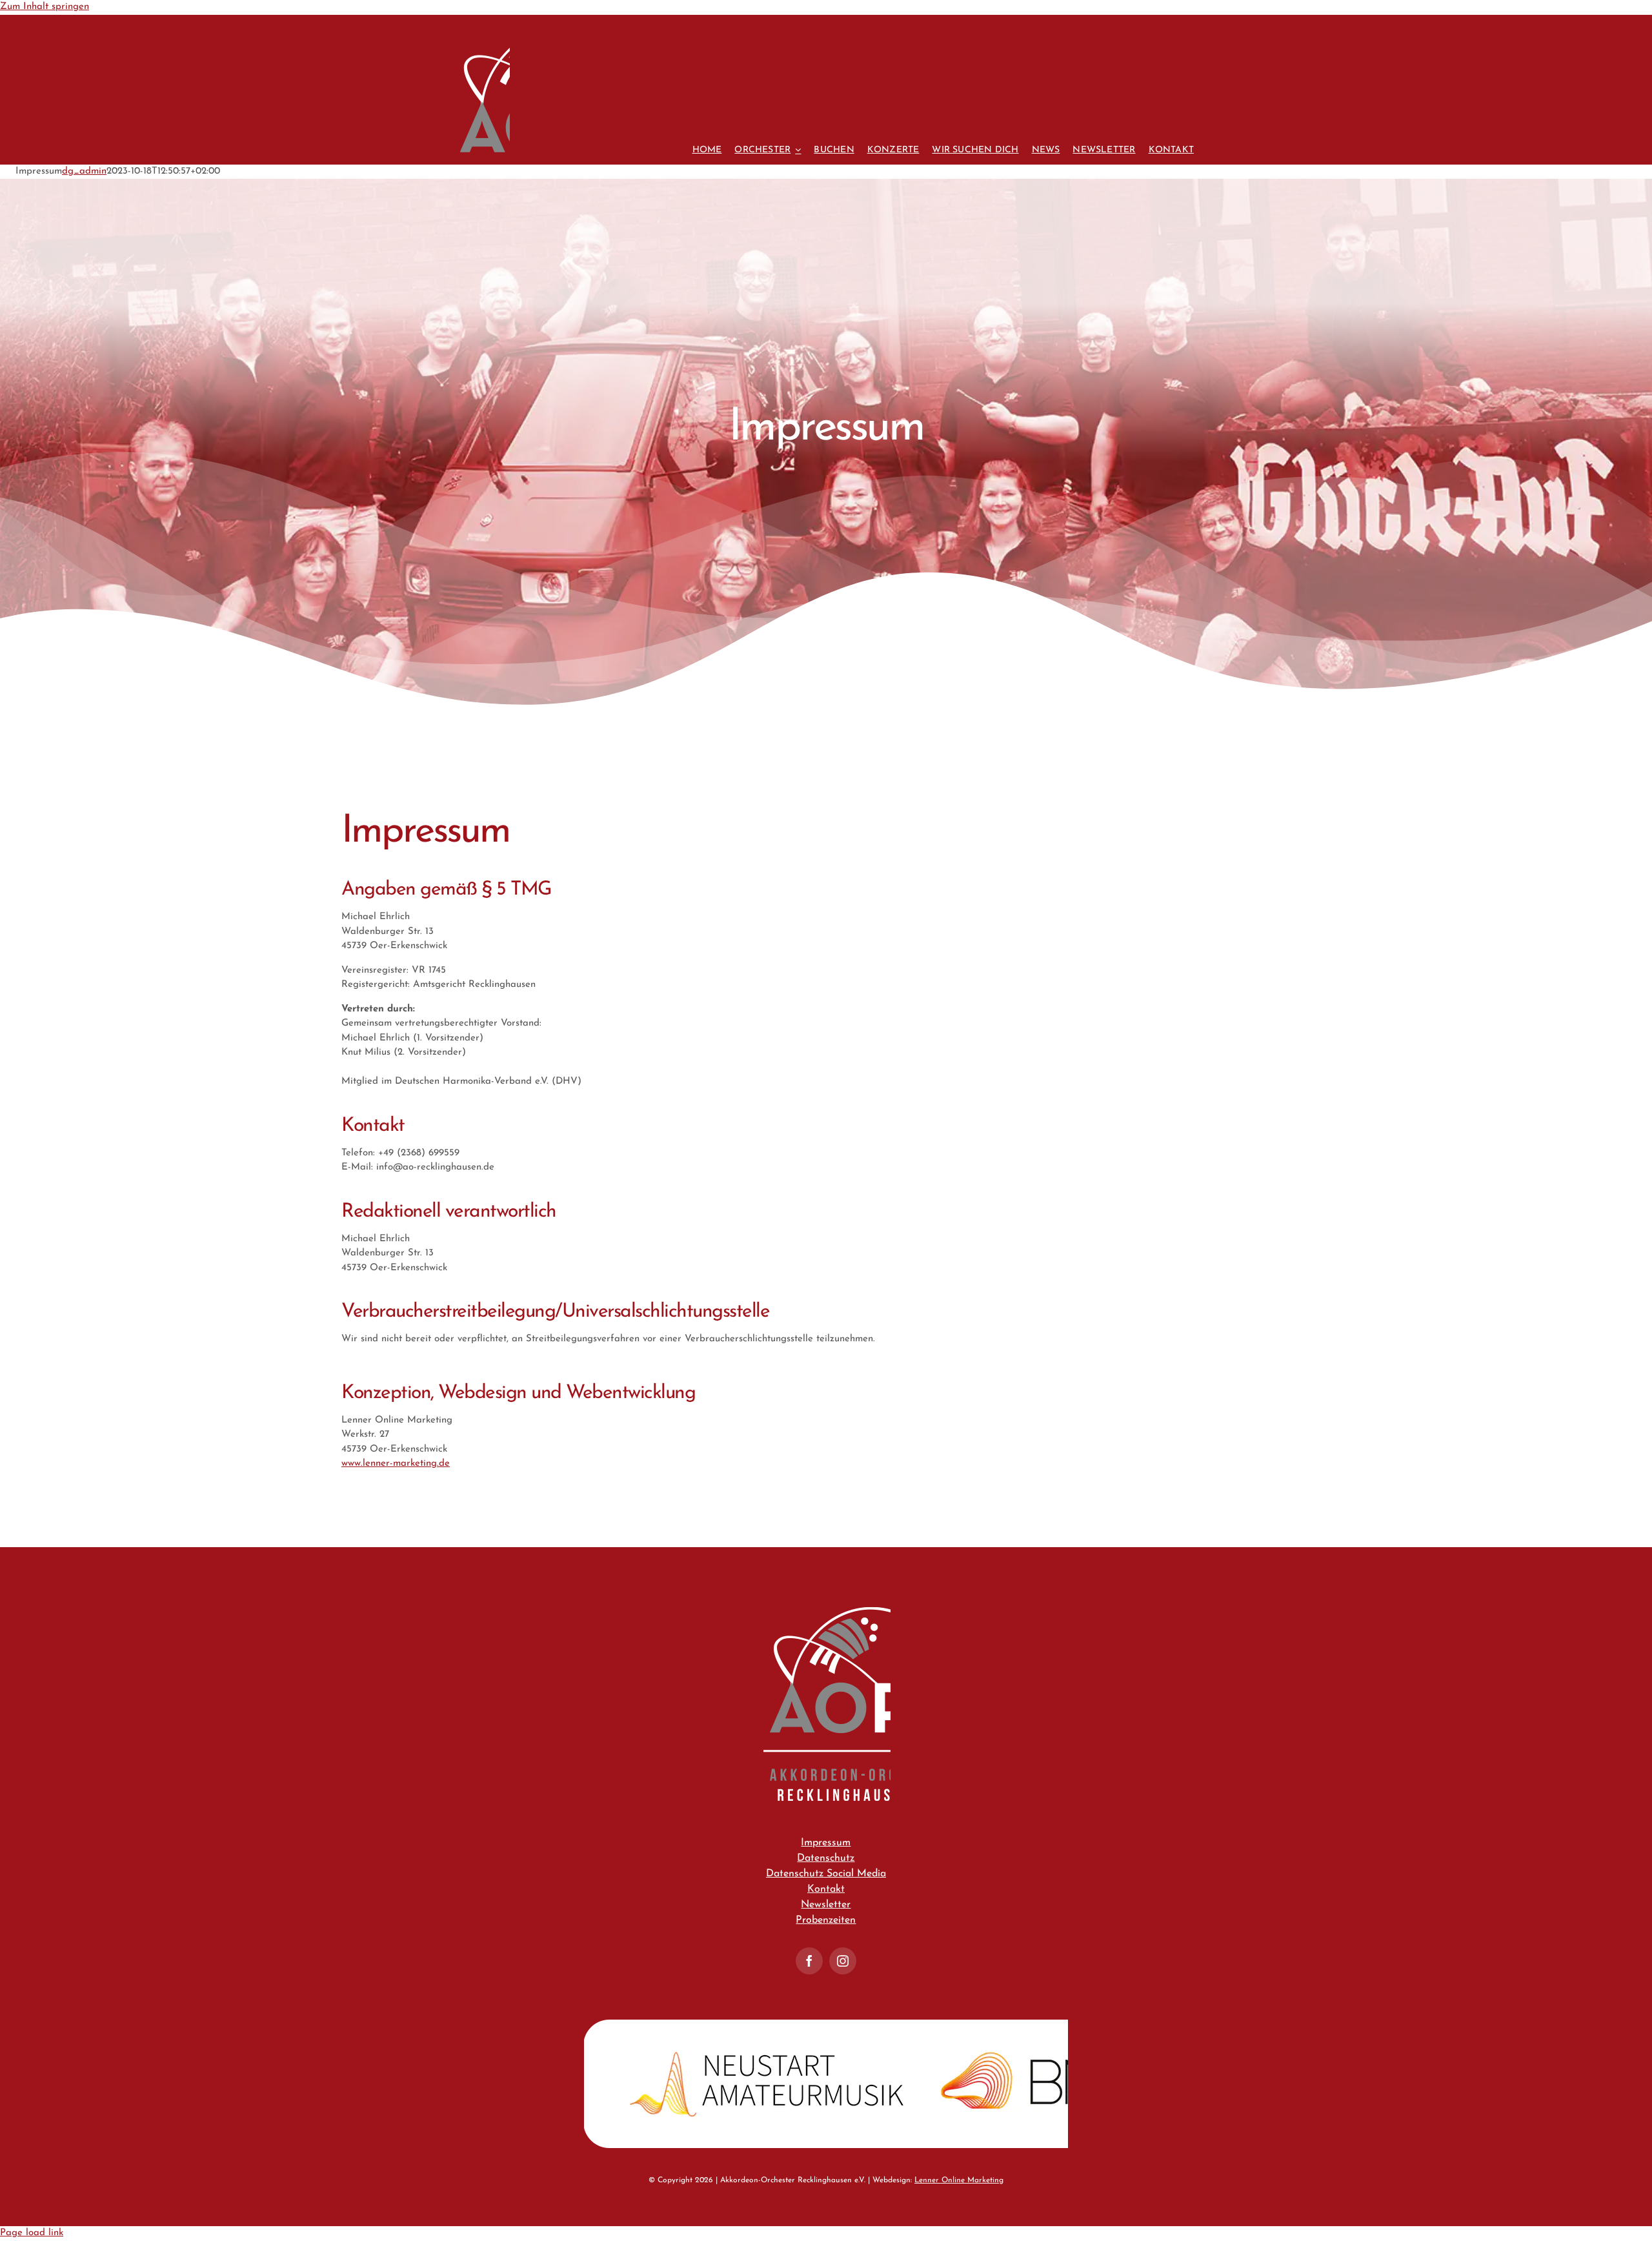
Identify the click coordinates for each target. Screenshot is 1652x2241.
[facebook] (809, 1961)
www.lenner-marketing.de (396, 1464)
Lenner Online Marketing (959, 2180)
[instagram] (843, 1961)
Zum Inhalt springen (45, 7)
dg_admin (84, 171)
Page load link (32, 2233)
